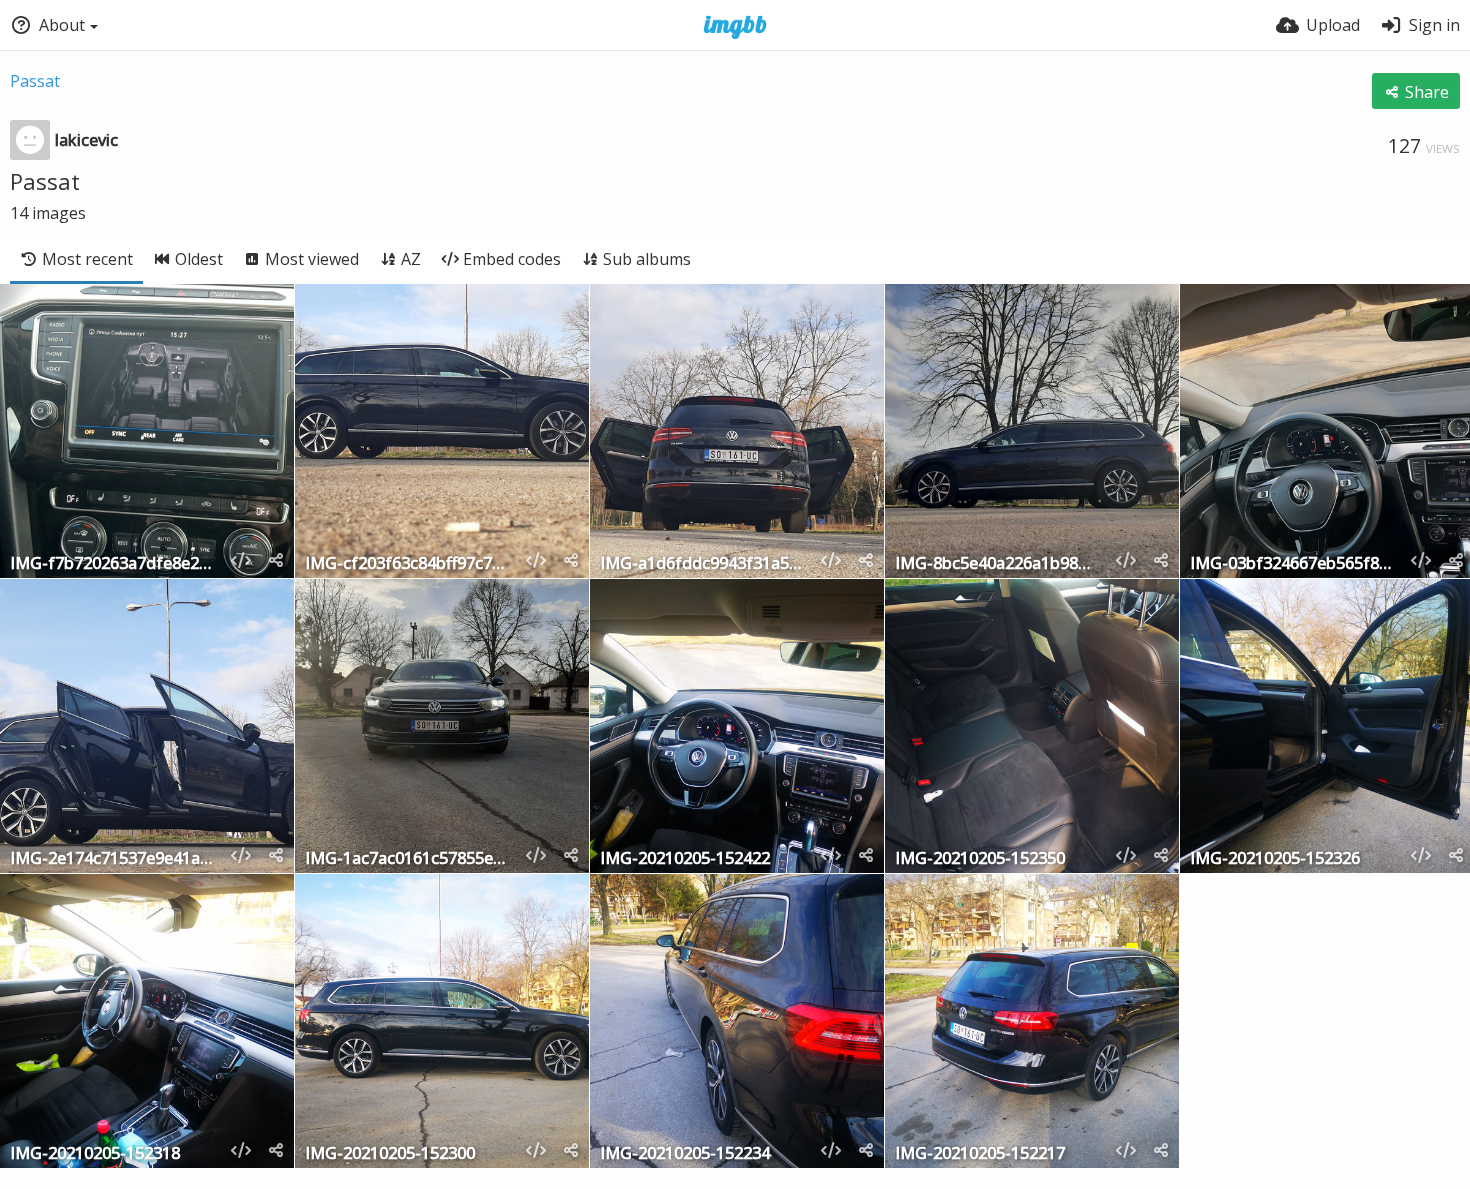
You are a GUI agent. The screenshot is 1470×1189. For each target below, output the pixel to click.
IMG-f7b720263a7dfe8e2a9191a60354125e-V (112, 564)
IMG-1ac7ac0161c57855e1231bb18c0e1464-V (407, 859)
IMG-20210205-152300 (390, 1154)
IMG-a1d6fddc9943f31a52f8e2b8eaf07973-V (702, 564)
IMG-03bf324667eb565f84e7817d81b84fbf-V (1292, 564)
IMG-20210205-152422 (685, 859)
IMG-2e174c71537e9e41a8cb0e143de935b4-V (112, 859)
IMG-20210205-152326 (1275, 859)
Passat (35, 81)
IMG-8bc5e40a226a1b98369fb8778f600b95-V (997, 564)
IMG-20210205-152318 (95, 1154)
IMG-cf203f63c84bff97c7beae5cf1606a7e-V (407, 564)
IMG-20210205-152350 (980, 859)
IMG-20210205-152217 (980, 1154)
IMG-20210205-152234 (685, 1154)
